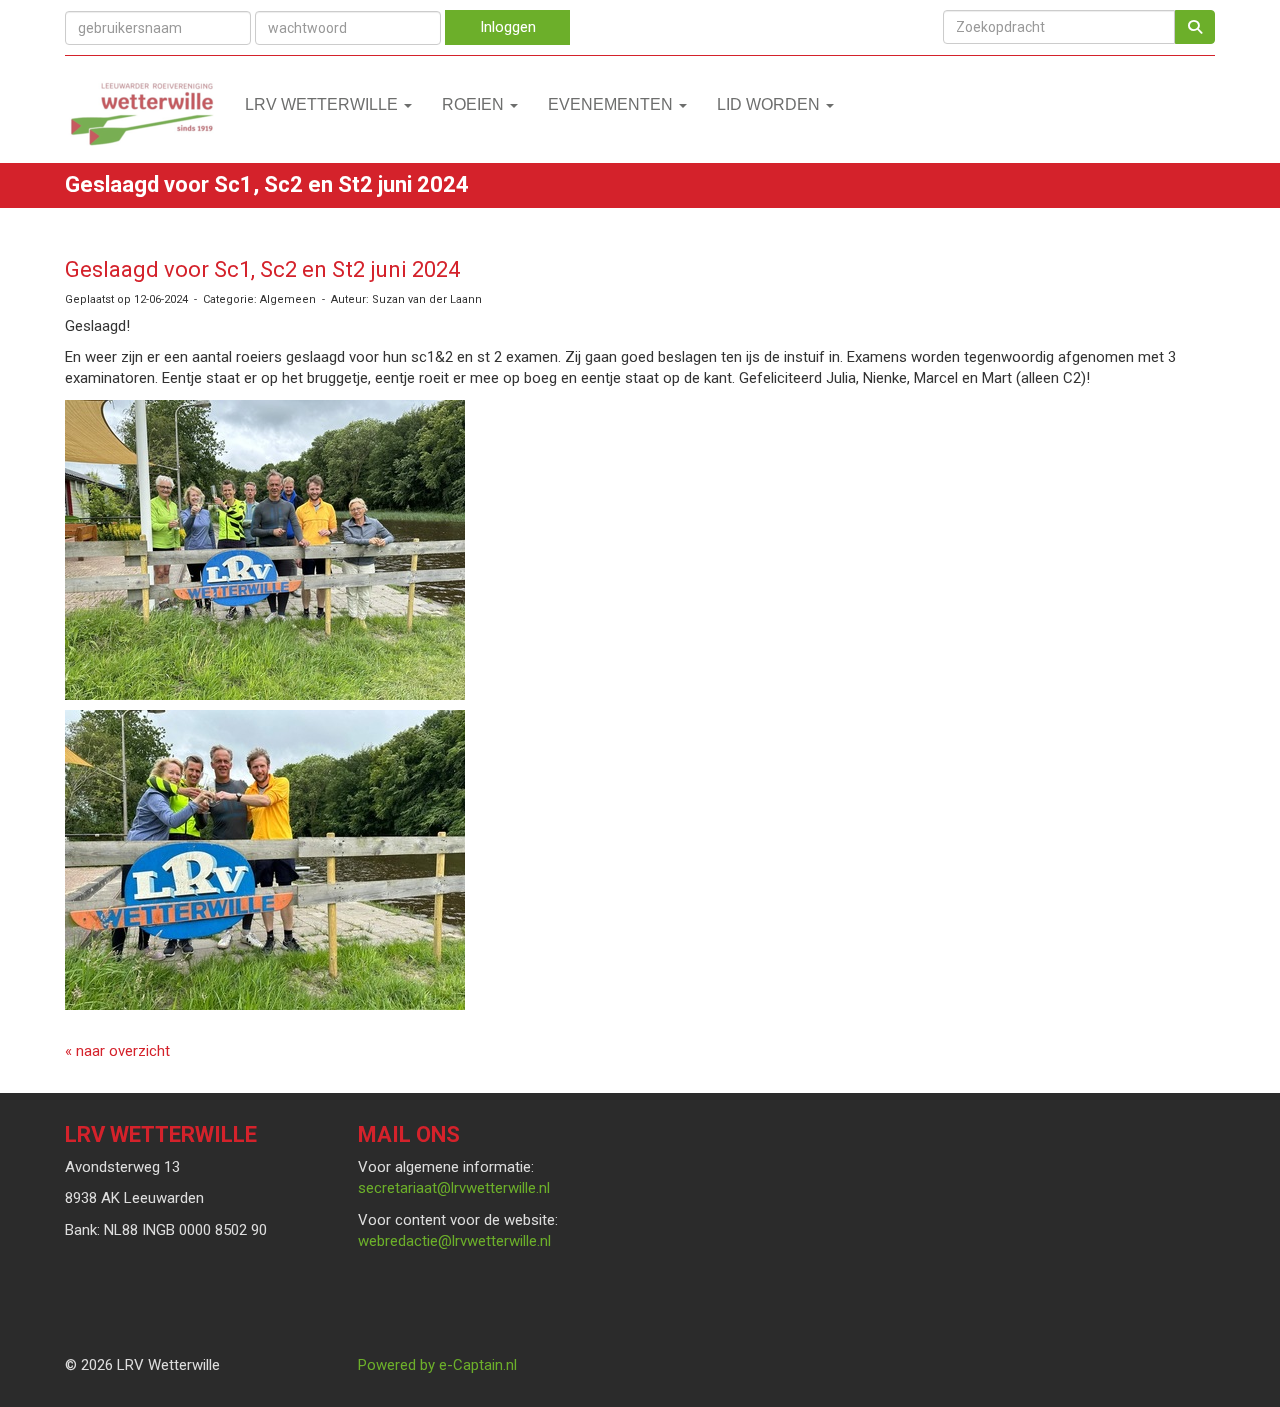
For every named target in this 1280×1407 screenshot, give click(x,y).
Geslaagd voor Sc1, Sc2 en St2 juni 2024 (262, 269)
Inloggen (508, 27)
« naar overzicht (117, 1051)
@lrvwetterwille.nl (454, 1188)
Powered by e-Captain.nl (437, 1365)
